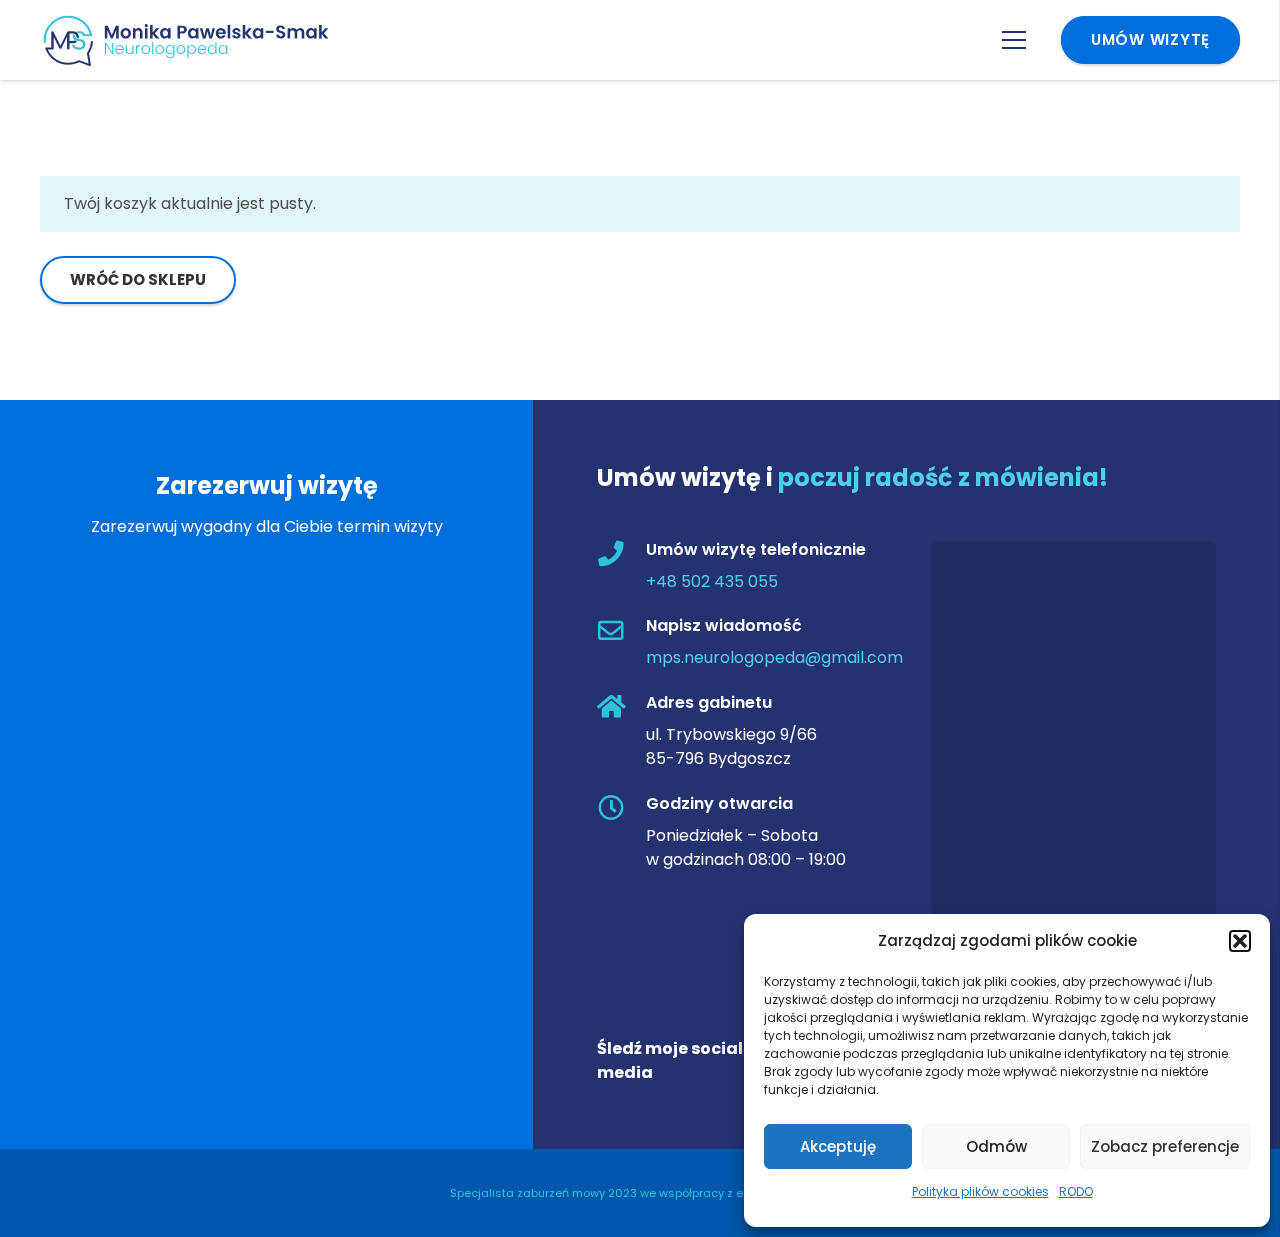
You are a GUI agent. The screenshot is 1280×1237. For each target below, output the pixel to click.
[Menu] (1014, 40)
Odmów (996, 1146)
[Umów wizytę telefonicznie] (621, 555)
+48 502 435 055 (712, 581)
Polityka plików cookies (980, 1191)
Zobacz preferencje (1165, 1146)
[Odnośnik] (194, 40)
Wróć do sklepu (138, 279)
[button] (1240, 941)
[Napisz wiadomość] (621, 632)
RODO (1076, 1191)
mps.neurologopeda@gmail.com (774, 658)
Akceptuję (838, 1146)
